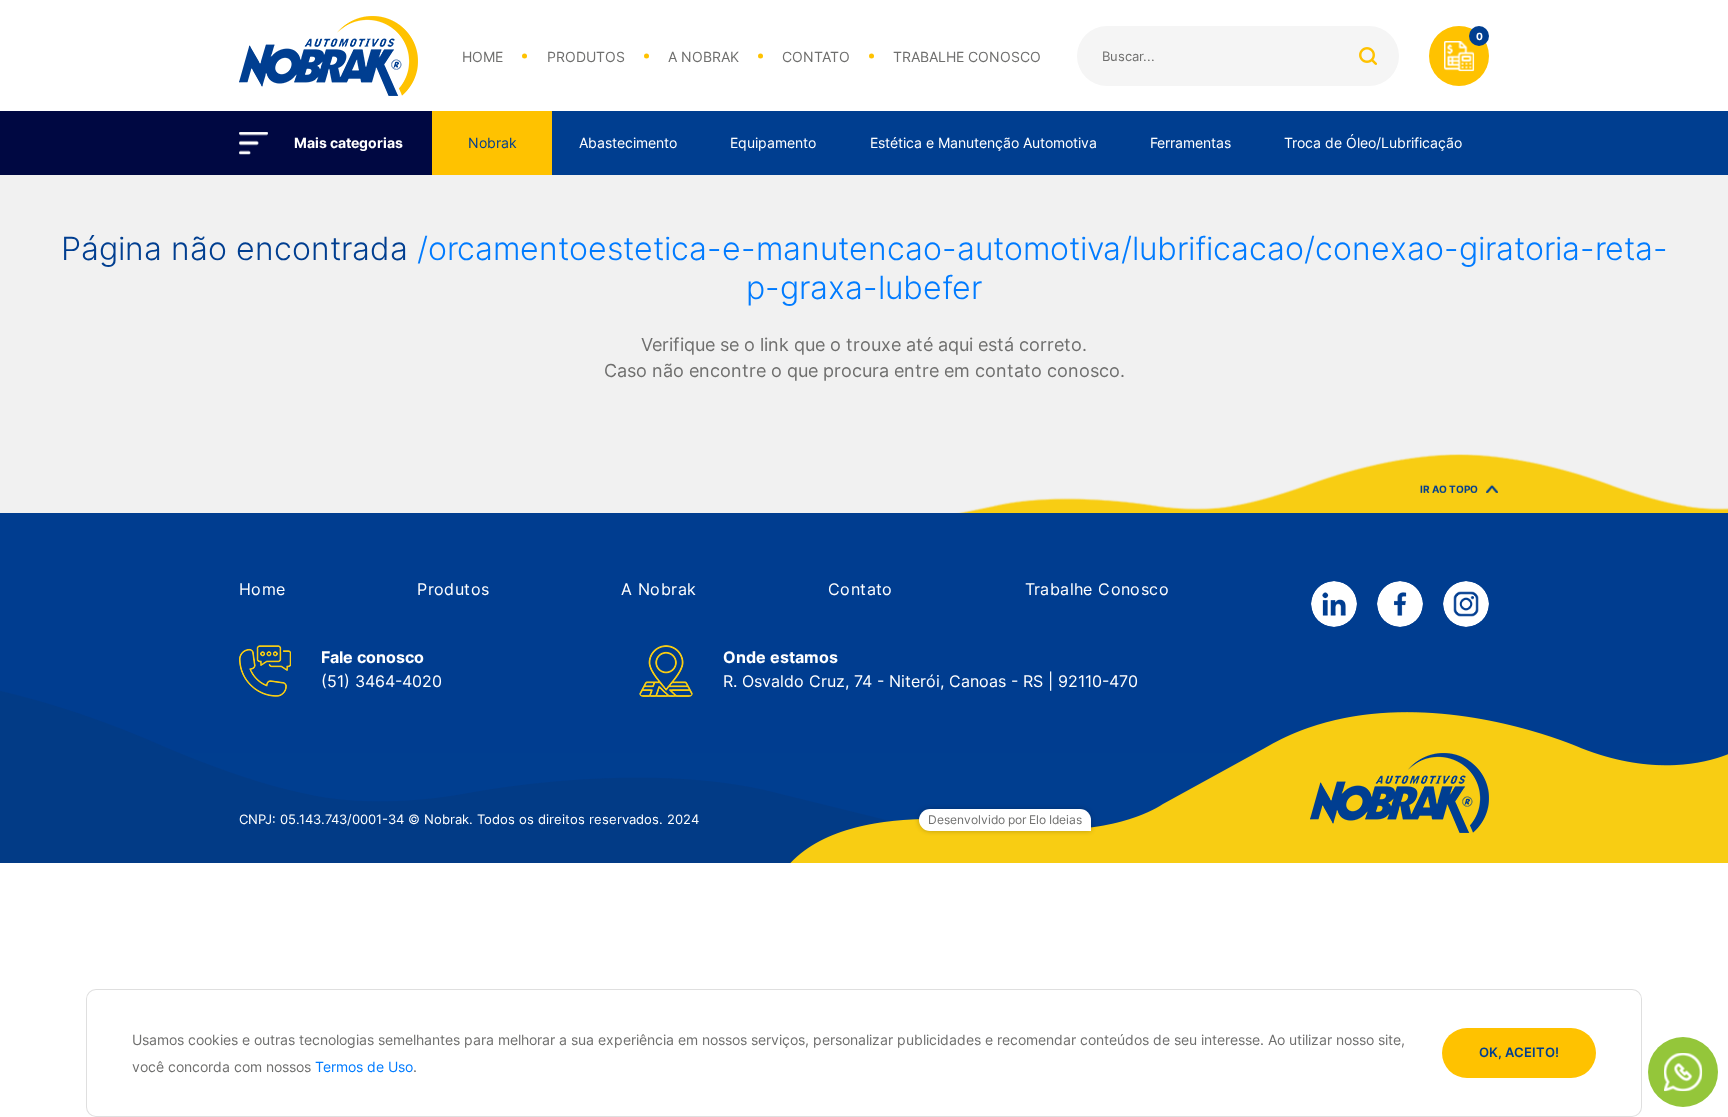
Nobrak (492, 142)
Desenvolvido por (1005, 819)
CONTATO (816, 57)
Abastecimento (628, 142)
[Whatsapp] (1683, 1072)
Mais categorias (348, 142)
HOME (482, 57)
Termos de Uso (364, 1066)
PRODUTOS (586, 57)
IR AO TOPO (1449, 484)
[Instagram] (1466, 604)
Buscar (1367, 56)
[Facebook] (1400, 604)
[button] (262, 589)
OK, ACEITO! (1519, 1052)
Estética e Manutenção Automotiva (983, 142)
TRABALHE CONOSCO (967, 57)
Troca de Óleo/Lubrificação (1373, 142)
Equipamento (773, 142)
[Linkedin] (1334, 604)
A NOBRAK (703, 57)
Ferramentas (1190, 142)
